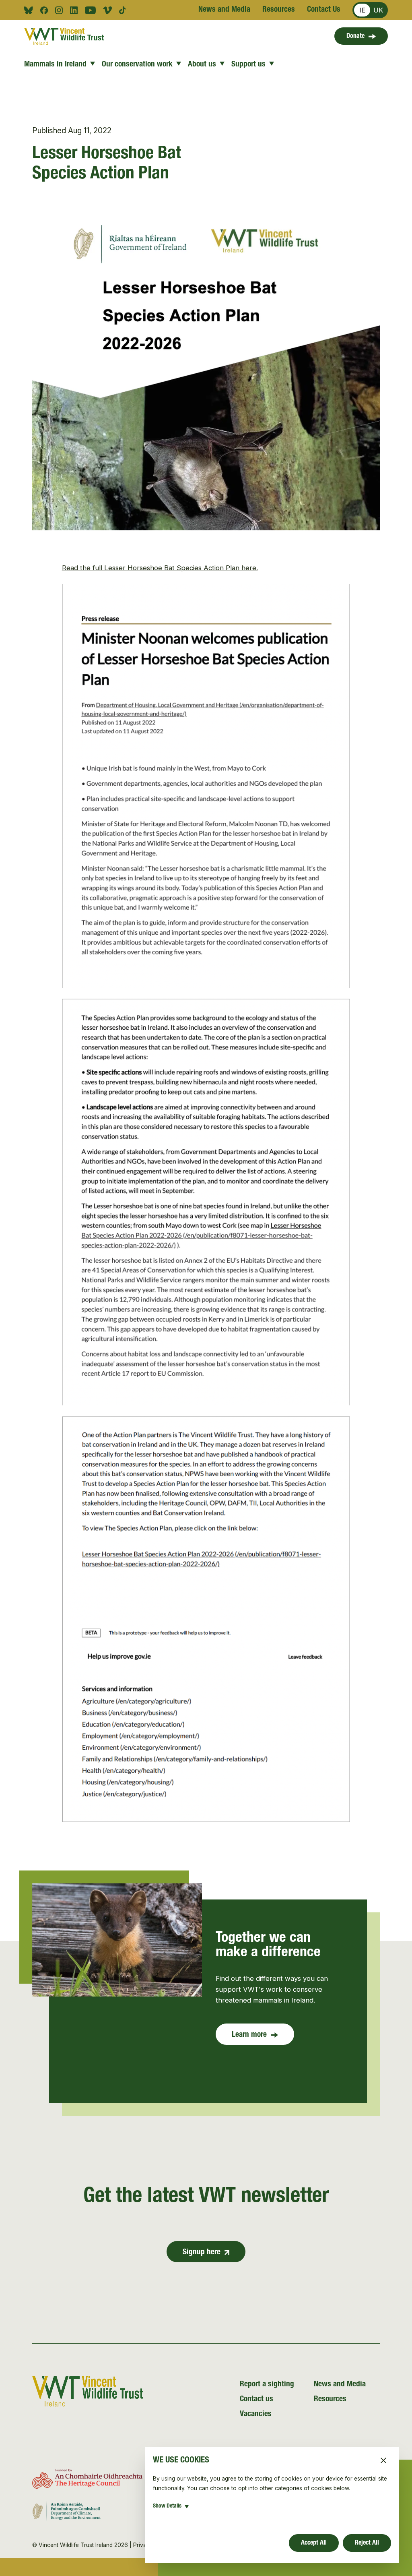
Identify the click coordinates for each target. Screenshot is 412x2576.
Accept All (314, 2543)
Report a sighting (267, 2385)
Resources (279, 10)
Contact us (256, 2400)
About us (202, 65)
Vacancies (256, 2415)
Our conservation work (137, 65)
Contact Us (324, 10)
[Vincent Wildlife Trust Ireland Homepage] (64, 36)
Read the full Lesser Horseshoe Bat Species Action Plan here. (160, 568)
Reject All (367, 2543)
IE (362, 10)
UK (378, 10)
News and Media (224, 10)
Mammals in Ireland (55, 65)
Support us (248, 65)
